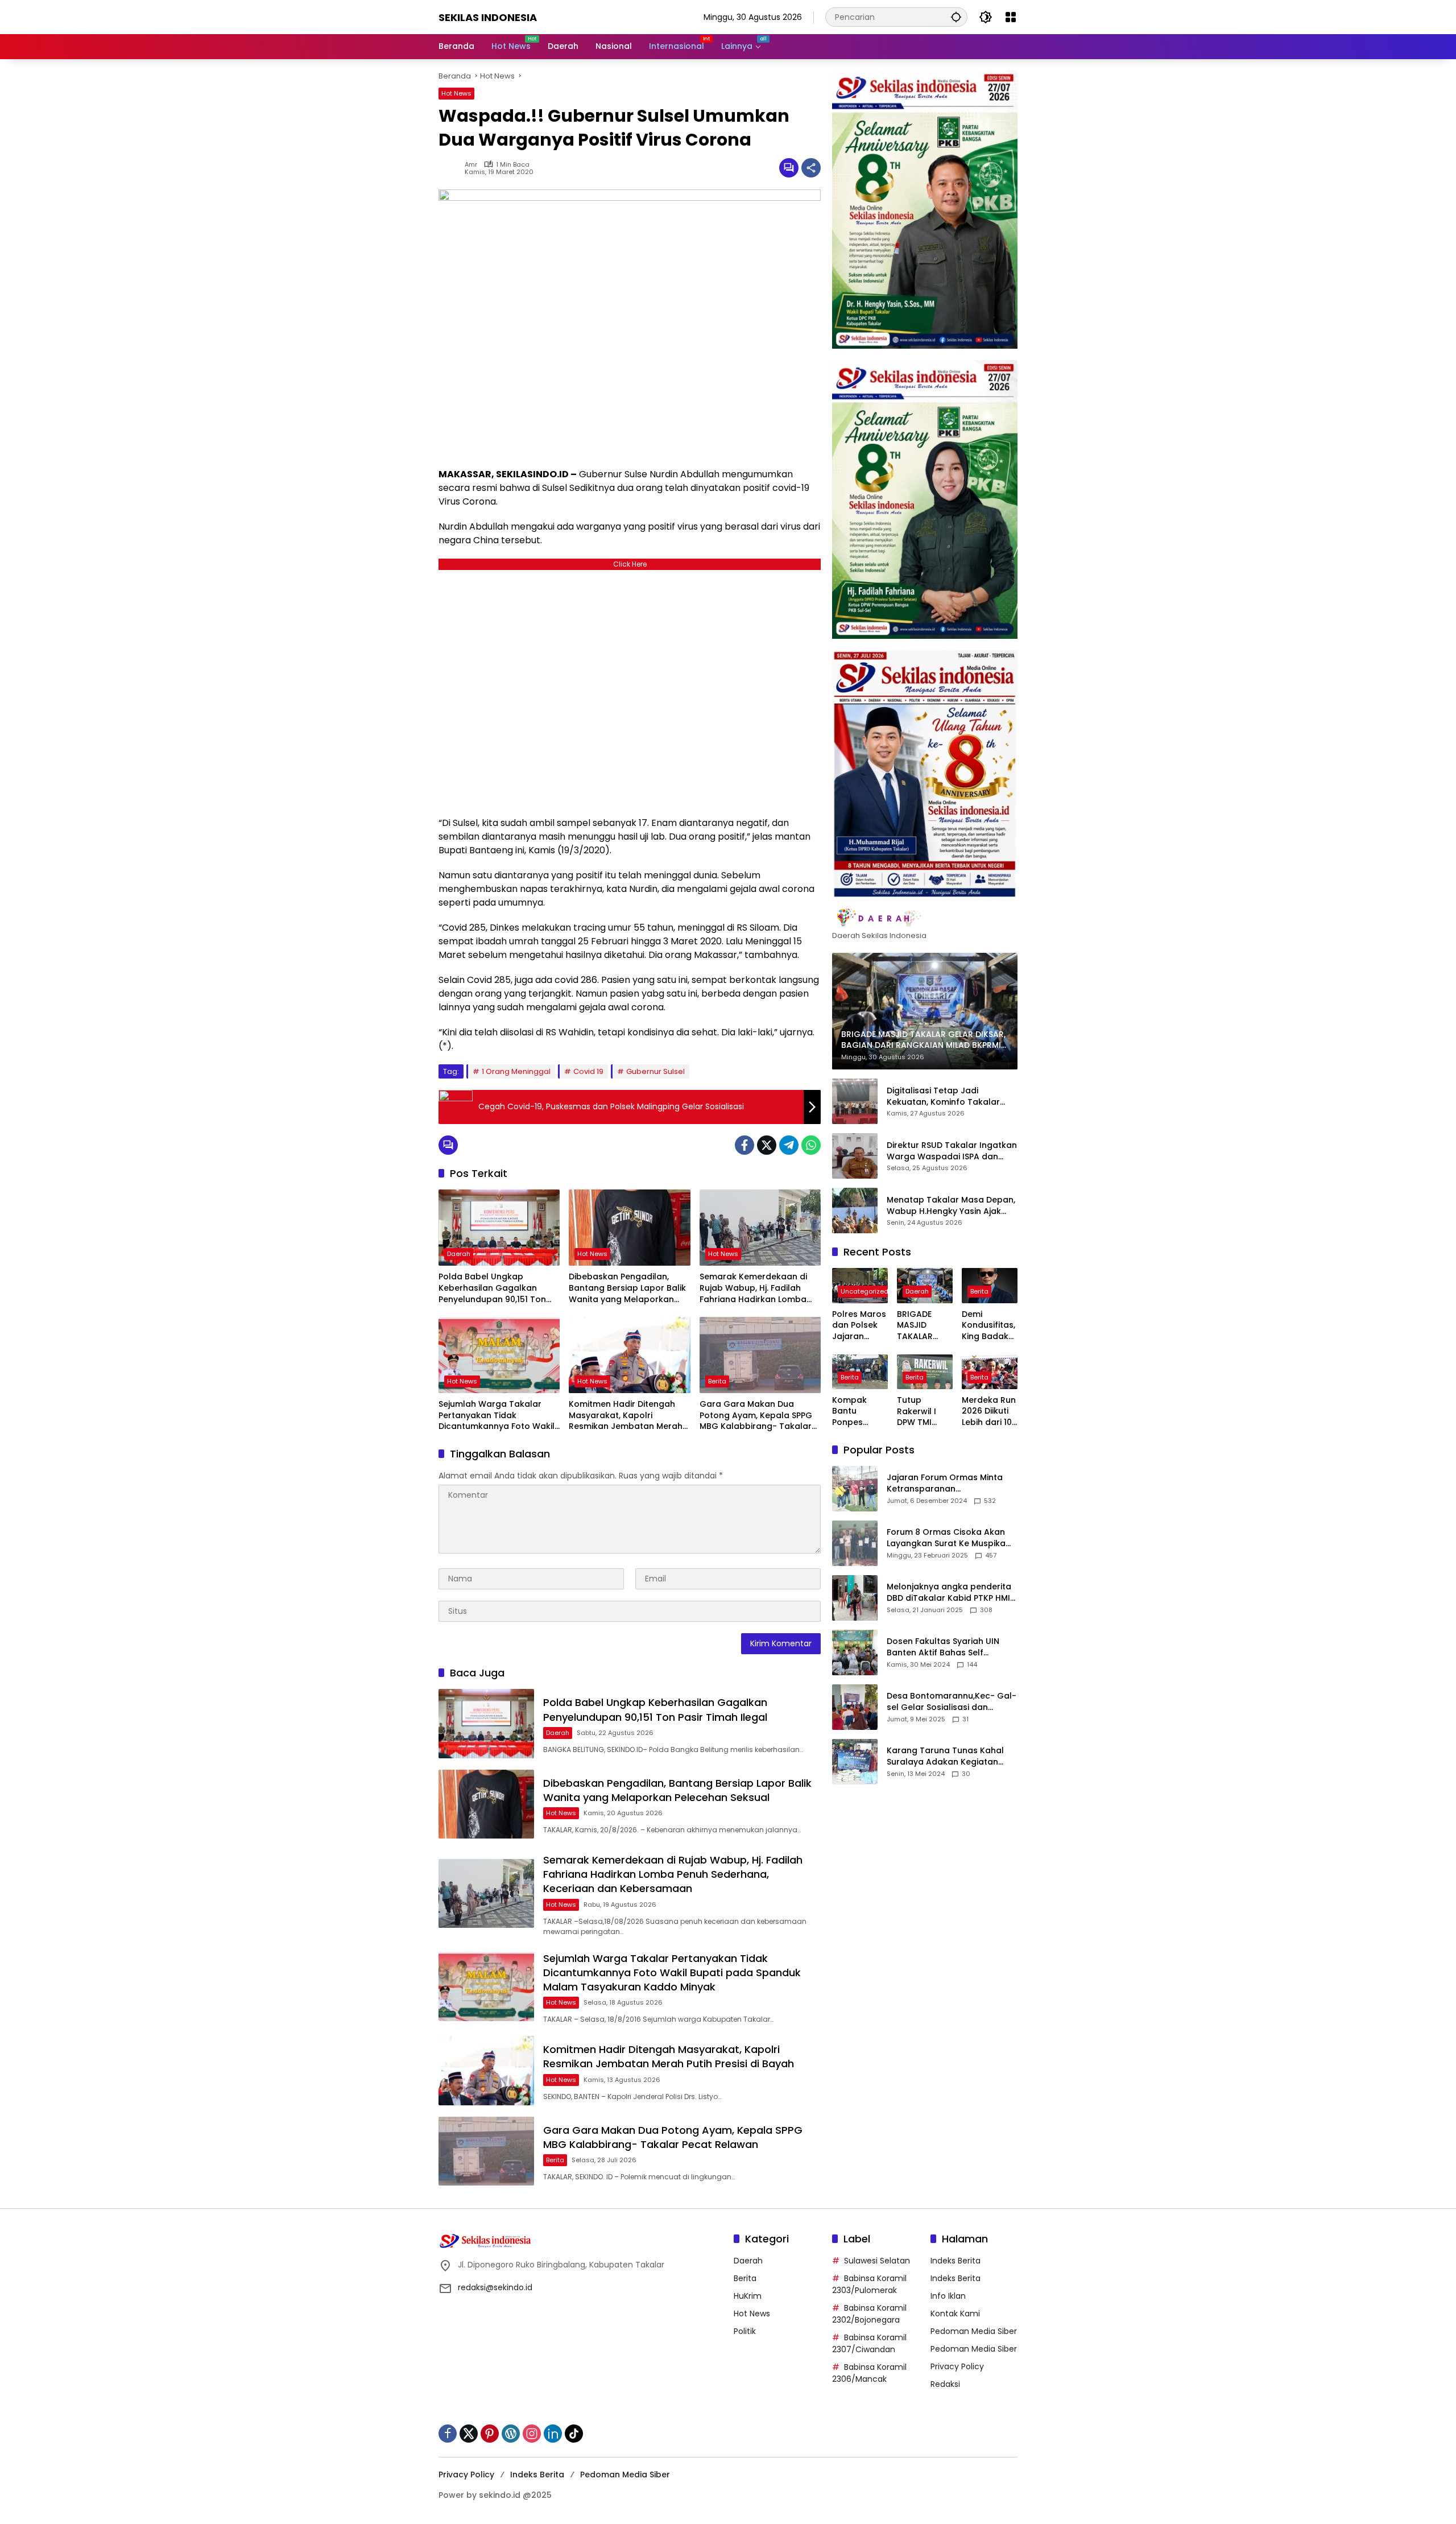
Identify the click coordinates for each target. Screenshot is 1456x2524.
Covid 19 (588, 1071)
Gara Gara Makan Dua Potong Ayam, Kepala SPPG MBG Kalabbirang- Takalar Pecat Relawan (756, 1416)
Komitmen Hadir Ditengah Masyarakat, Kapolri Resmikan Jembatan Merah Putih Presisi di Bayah (626, 1416)
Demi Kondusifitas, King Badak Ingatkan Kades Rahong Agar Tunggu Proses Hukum (989, 1326)
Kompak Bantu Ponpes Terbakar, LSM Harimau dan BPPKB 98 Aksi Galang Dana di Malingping (860, 1412)
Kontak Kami (955, 2314)
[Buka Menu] (1011, 17)
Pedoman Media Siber (974, 2331)
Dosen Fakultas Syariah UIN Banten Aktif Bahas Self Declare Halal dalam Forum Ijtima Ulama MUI (944, 1647)
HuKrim (748, 2296)
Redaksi (945, 2384)
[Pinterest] (490, 2434)
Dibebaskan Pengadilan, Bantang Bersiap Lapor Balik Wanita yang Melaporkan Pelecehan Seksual (627, 1288)
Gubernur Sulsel (655, 1071)
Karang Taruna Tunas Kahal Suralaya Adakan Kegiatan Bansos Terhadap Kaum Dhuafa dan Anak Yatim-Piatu (948, 1756)
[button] (956, 17)
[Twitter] (767, 1145)
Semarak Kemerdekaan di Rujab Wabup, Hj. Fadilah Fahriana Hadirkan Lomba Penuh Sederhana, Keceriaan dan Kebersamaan (759, 1288)
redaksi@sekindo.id (495, 2287)
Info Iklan (948, 2296)
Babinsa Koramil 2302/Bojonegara (869, 2314)
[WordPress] (511, 2434)
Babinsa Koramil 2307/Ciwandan (869, 2343)
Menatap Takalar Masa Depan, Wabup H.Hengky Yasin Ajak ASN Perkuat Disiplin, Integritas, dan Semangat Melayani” (951, 1206)
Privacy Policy (957, 2366)
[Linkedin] (553, 2434)
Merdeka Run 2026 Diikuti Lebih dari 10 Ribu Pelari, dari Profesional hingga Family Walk (989, 1412)
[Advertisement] (630, 690)
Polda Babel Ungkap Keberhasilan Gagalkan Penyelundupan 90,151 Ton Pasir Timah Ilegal (492, 1288)
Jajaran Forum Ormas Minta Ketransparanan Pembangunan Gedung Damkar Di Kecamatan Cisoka (949, 1483)
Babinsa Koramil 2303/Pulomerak (869, 2284)
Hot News (456, 93)
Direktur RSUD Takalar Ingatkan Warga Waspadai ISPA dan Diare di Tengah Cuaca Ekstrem (952, 1151)
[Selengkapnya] (925, 918)
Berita (717, 1381)
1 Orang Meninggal (516, 1071)
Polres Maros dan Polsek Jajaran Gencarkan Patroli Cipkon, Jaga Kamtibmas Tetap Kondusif (859, 1326)
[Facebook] (744, 1145)
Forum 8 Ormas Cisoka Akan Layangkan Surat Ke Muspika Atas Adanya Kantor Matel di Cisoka (947, 1538)
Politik (745, 2331)
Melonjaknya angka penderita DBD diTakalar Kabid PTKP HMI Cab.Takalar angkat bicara (949, 1593)
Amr (471, 165)
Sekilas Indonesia (488, 17)
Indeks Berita (955, 2261)
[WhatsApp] (811, 1145)
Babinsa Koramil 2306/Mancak (869, 2373)
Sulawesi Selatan (877, 2261)
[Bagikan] (811, 168)
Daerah (459, 1254)
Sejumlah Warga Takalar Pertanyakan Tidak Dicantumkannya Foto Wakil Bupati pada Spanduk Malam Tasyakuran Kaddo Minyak (499, 1416)
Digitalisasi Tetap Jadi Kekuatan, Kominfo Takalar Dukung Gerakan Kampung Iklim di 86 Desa (943, 1096)
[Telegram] (789, 1145)
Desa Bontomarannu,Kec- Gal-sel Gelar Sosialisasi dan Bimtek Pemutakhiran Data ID (952, 1702)
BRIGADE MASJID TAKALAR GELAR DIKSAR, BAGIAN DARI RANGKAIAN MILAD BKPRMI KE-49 (925, 1326)
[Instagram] (532, 2434)
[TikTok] (574, 2434)
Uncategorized (864, 1291)
